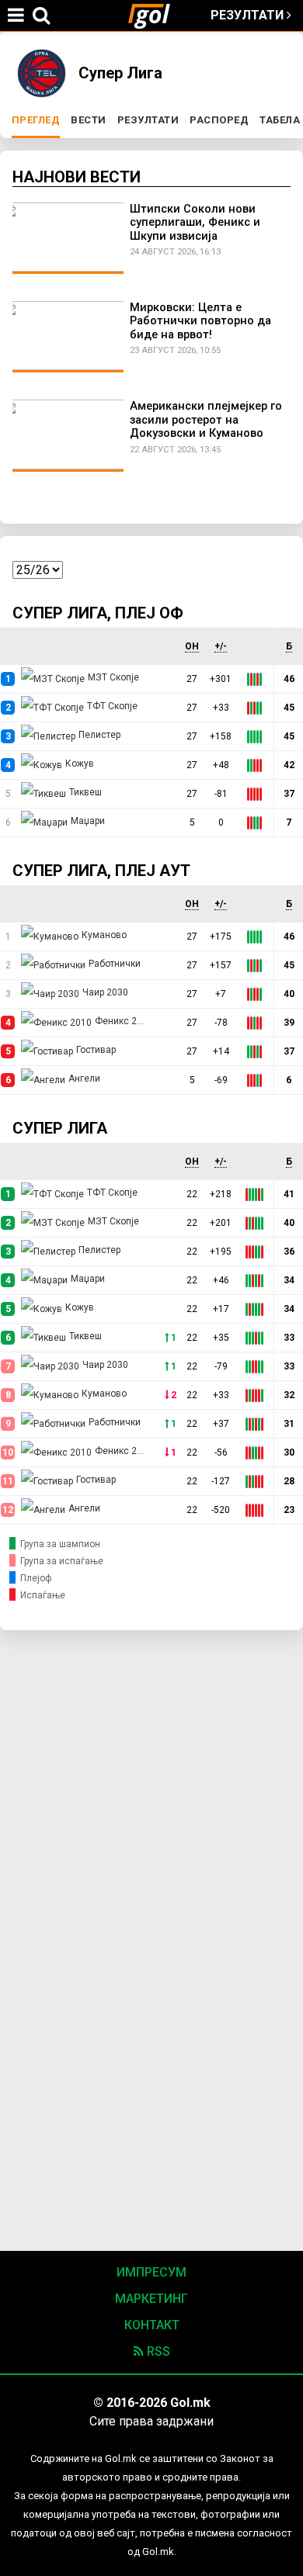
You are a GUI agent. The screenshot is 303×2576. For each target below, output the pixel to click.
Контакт (152, 2325)
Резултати (249, 15)
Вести (89, 120)
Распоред (219, 120)
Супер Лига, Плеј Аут (101, 871)
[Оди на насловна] (155, 16)
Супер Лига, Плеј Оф (98, 613)
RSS (157, 2351)
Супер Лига (60, 1128)
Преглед (38, 120)
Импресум (151, 2272)
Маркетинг (151, 2299)
